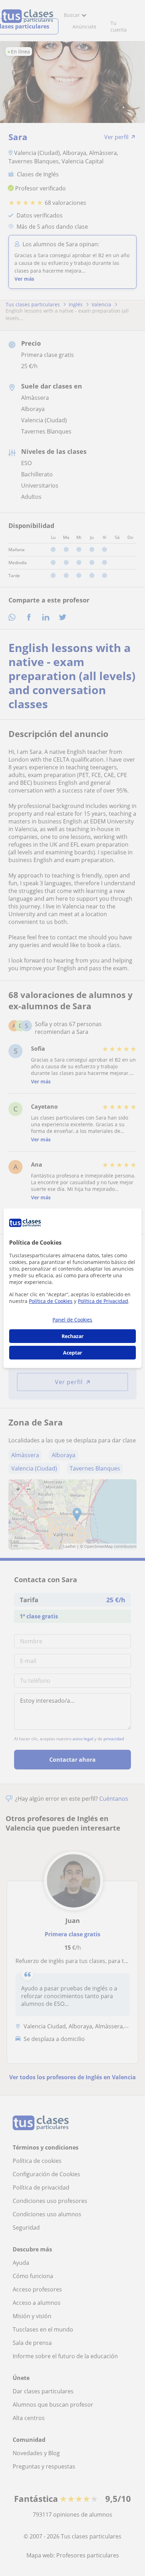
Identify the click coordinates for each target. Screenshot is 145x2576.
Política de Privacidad (103, 1301)
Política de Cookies (51, 1301)
